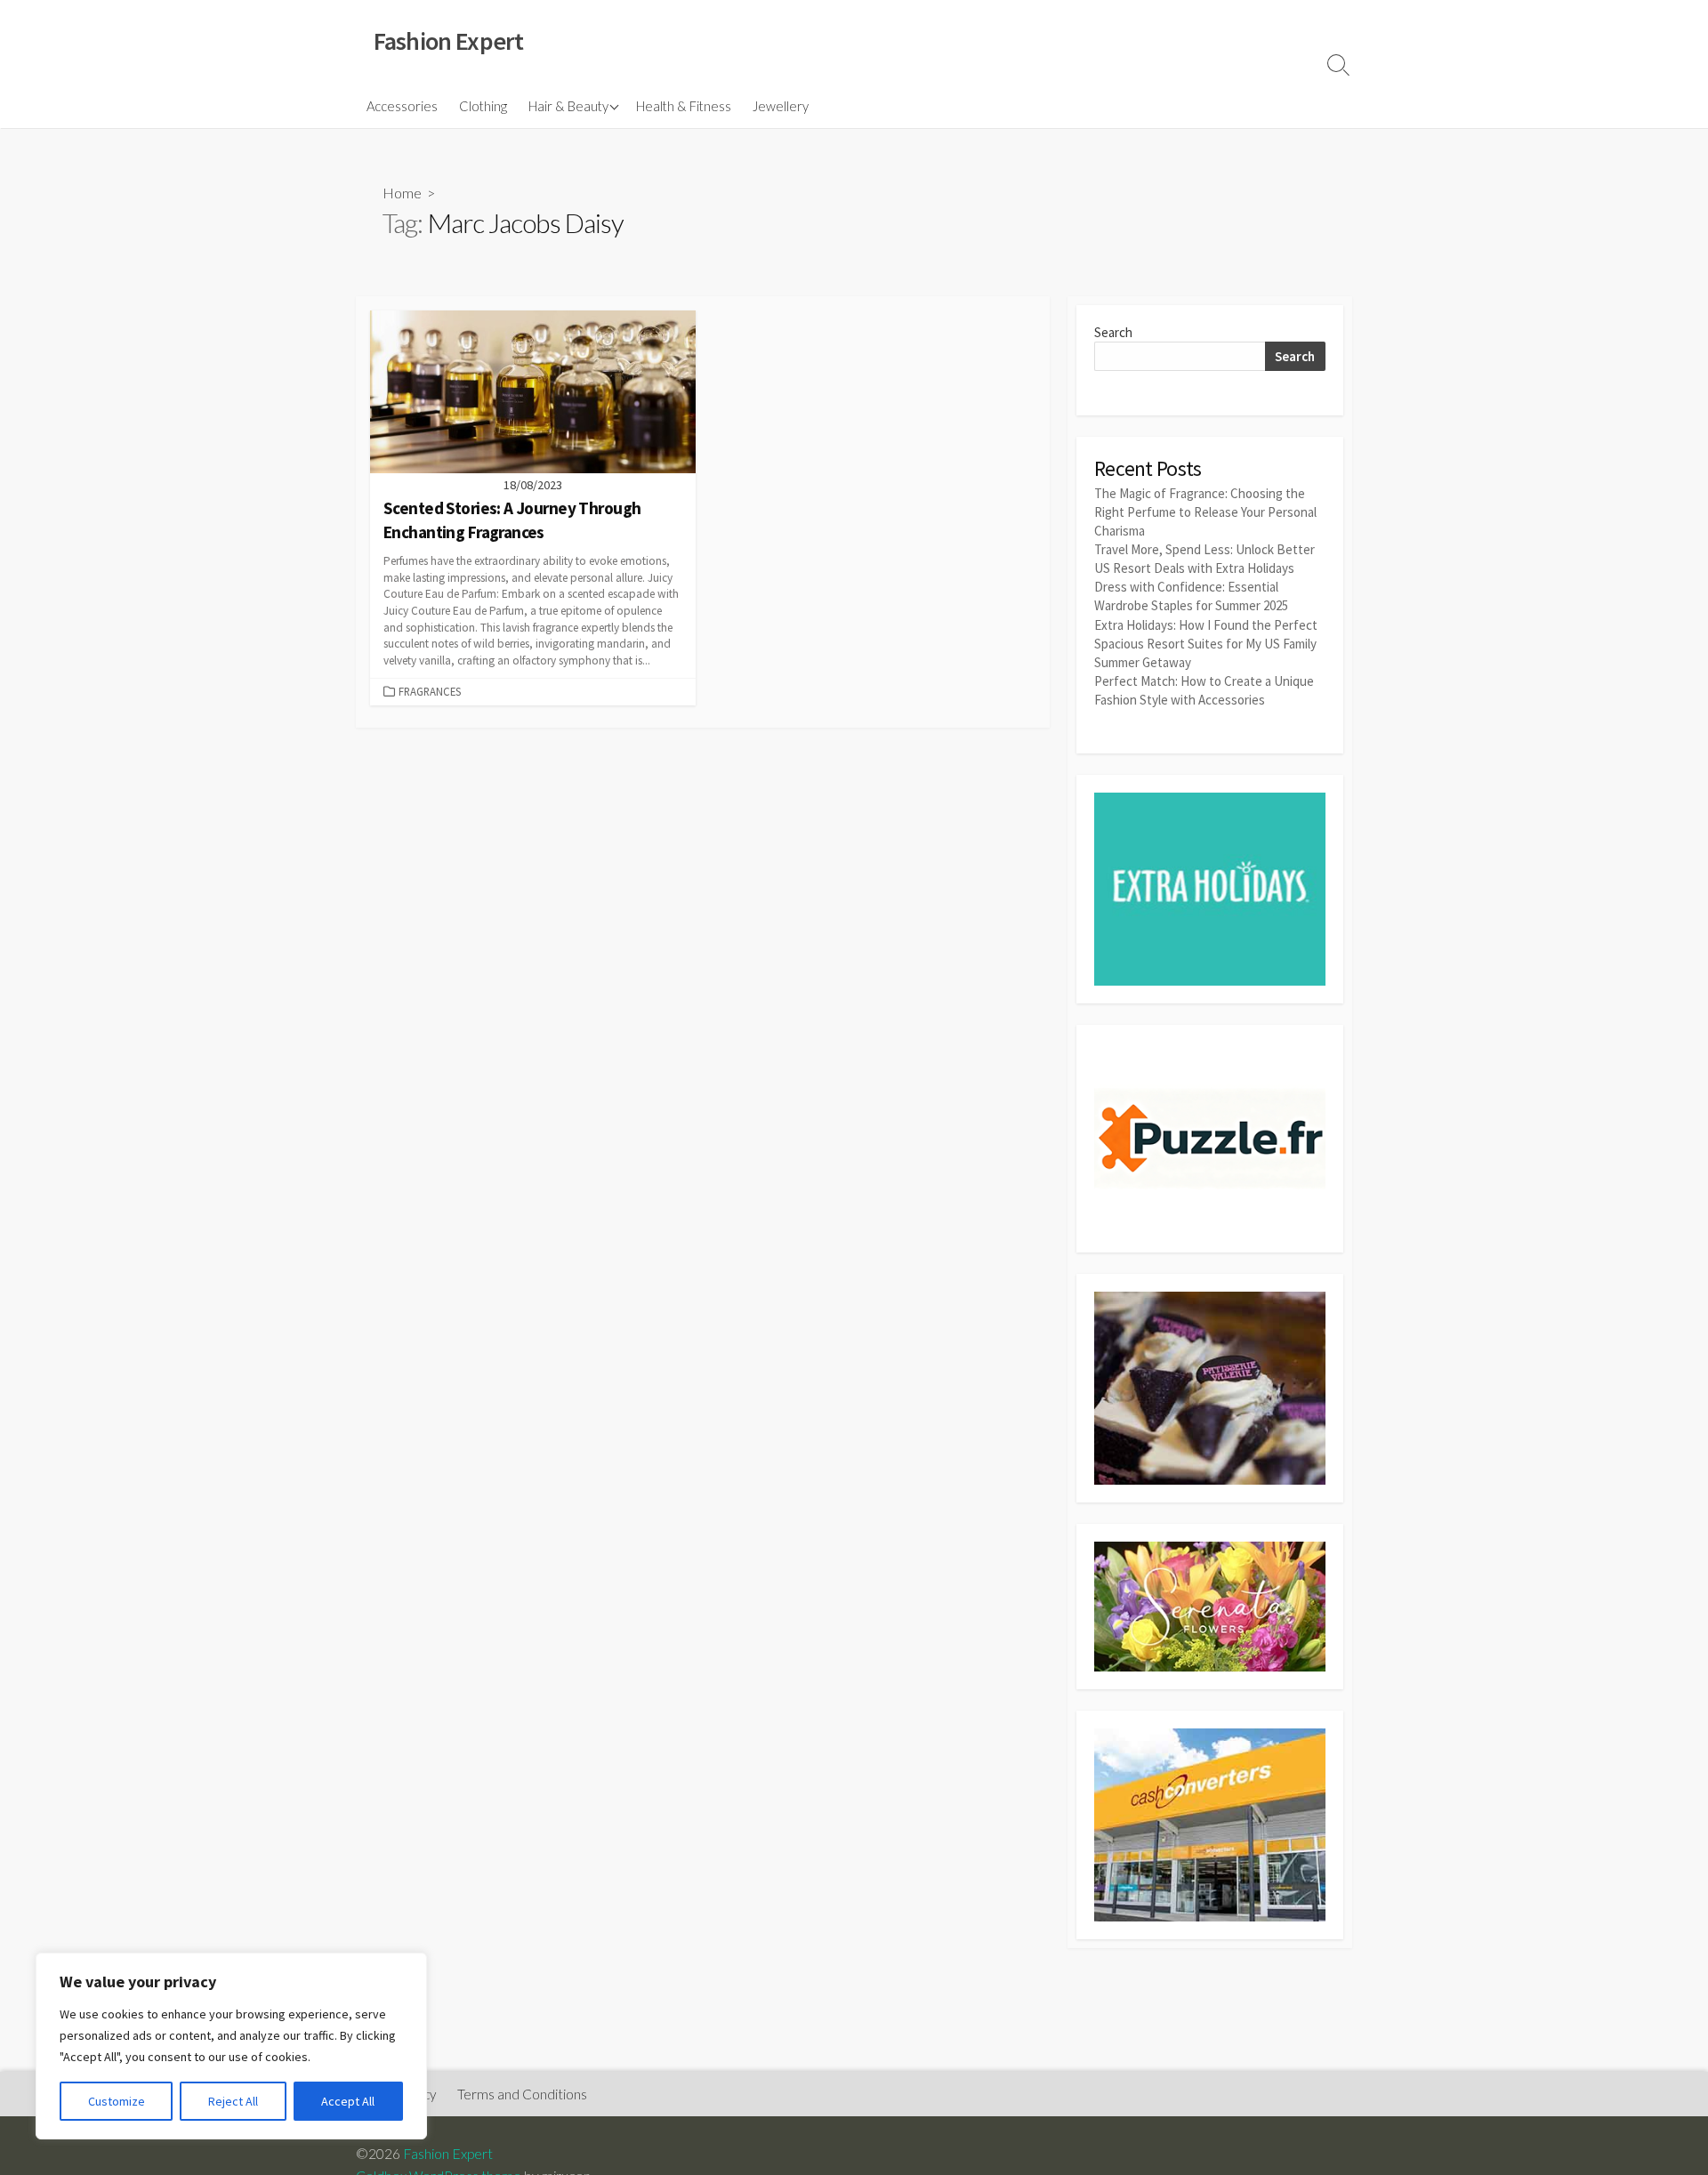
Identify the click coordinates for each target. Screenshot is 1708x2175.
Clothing (483, 106)
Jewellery (781, 106)
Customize (117, 2101)
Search (1113, 332)
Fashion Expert (448, 2154)
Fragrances (430, 691)
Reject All (233, 2101)
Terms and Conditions (522, 2094)
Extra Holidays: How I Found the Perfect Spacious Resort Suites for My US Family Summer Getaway (1206, 644)
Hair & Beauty (568, 106)
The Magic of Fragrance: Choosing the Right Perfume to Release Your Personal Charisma (1205, 512)
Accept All (348, 2101)
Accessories (402, 106)
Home (402, 193)
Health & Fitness (684, 106)
